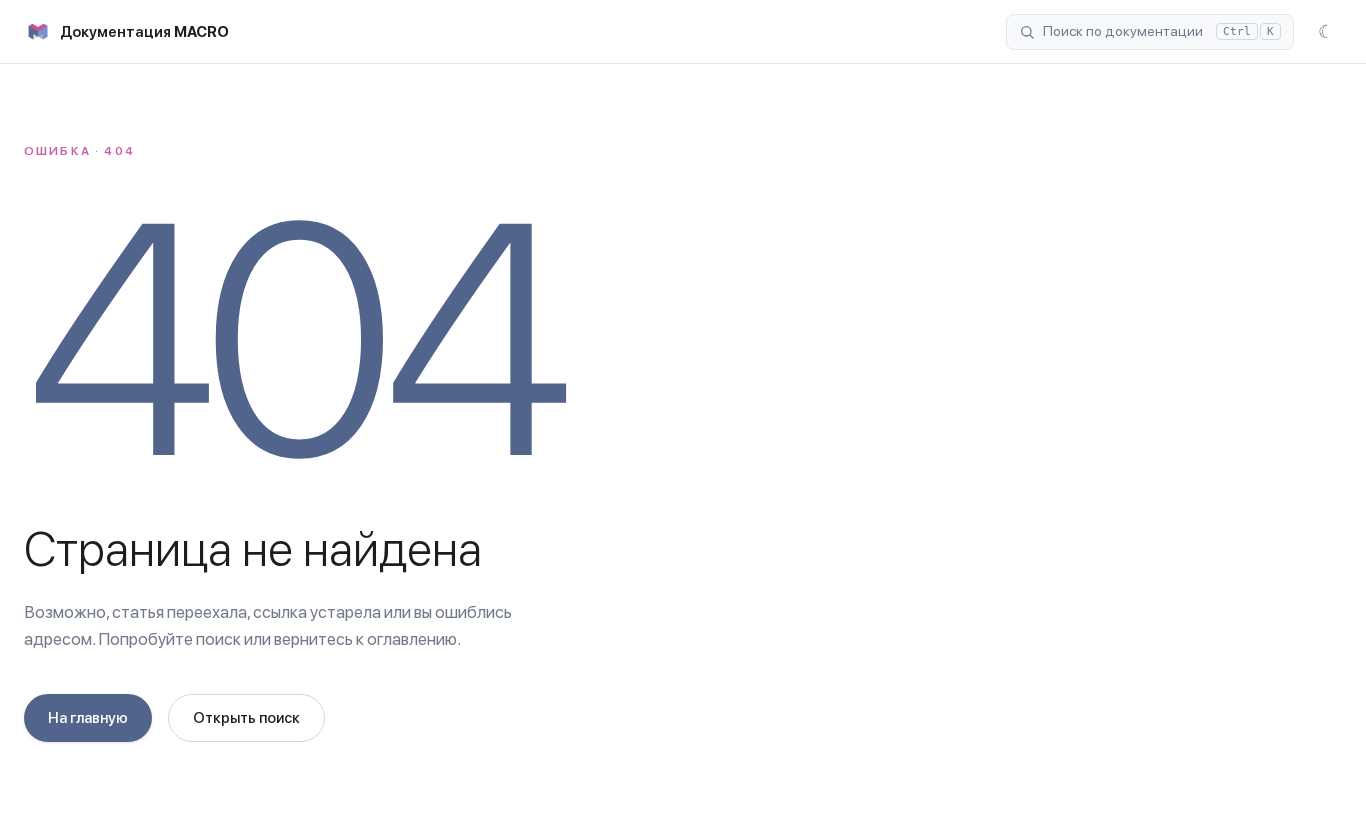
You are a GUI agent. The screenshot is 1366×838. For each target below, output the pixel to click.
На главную (88, 718)
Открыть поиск (246, 718)
